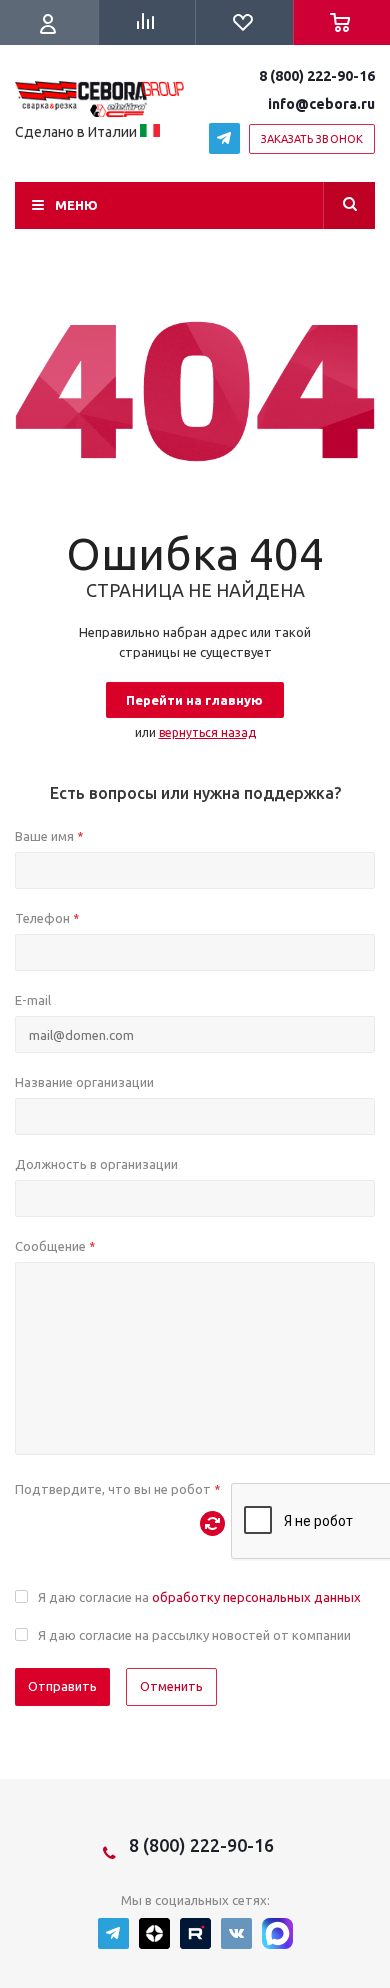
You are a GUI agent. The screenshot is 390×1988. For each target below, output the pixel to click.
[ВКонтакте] (236, 1933)
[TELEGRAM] (224, 138)
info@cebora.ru (321, 104)
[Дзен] (154, 1933)
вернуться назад (207, 732)
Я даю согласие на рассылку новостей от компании (194, 1635)
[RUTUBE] (195, 1933)
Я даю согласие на (199, 1597)
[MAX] (277, 1933)
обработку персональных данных (256, 1597)
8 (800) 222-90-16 (317, 76)
